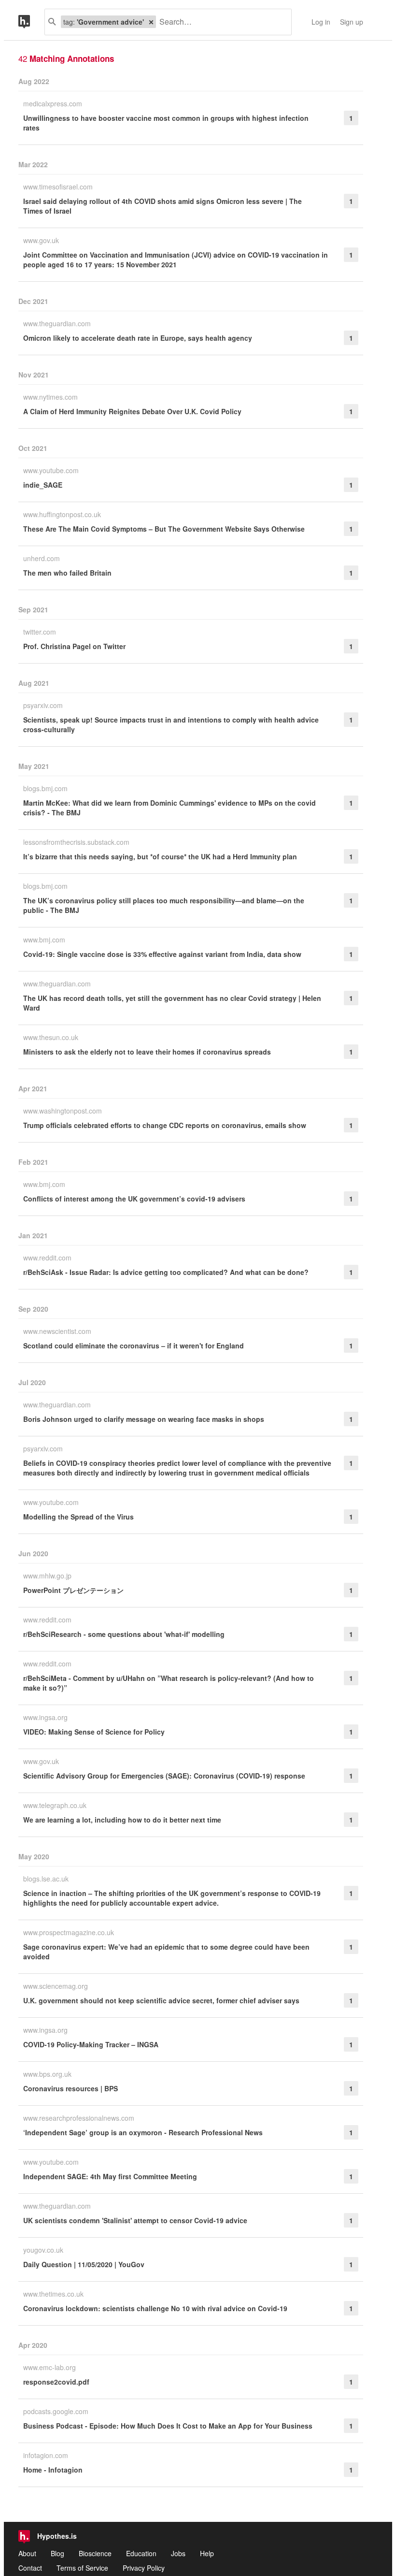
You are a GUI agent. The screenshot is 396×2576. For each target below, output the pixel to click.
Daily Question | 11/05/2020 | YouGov (84, 2264)
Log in (321, 22)
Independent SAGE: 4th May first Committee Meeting (110, 2176)
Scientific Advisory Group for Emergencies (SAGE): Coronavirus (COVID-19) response (164, 1776)
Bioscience (95, 2553)
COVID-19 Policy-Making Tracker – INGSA (91, 2044)
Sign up (352, 22)
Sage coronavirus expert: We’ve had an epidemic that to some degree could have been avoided (166, 1952)
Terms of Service (82, 2568)
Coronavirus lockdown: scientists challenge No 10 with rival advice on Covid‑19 (155, 2308)
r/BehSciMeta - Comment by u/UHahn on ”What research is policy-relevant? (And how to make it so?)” (169, 1683)
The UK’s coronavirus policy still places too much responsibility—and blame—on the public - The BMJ (164, 905)
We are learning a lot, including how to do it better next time (122, 1820)
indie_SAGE (43, 485)
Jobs (178, 2553)
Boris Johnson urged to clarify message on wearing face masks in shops (144, 1419)
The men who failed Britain (67, 573)
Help (207, 2553)
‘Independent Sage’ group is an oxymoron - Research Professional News (143, 2132)
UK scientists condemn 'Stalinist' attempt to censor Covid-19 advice (135, 2220)
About (27, 2553)
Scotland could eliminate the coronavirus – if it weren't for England (134, 1346)
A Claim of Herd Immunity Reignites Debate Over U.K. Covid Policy (132, 411)
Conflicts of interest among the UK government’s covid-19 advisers (134, 1199)
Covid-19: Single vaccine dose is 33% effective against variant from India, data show (162, 954)
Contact (30, 2568)
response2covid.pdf (56, 2382)
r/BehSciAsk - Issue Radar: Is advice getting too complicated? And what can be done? (166, 1272)
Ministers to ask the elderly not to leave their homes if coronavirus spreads (147, 1052)
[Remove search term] (151, 22)
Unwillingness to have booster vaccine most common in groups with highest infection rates (166, 123)
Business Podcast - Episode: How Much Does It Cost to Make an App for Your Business (168, 2426)
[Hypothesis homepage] (31, 22)
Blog (57, 2553)
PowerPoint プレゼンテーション (73, 1590)
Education (141, 2553)
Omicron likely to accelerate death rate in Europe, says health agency (138, 338)
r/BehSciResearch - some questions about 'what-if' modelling (124, 1634)
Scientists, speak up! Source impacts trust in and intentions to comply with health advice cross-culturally (171, 724)
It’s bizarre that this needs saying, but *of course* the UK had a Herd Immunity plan (160, 856)
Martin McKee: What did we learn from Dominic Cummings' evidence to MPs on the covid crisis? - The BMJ (170, 808)
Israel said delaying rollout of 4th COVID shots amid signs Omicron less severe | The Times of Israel (163, 206)
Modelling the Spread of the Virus (78, 1517)
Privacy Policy (144, 2568)
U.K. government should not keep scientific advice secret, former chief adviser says (161, 2000)
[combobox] (220, 22)
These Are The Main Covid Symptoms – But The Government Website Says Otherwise (164, 529)
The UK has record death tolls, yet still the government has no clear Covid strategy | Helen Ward (172, 1003)
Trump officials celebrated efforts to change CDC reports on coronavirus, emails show (165, 1125)
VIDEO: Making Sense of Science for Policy (94, 1732)
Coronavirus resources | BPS (71, 2088)
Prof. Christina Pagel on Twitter (74, 646)
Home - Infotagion (53, 2470)
